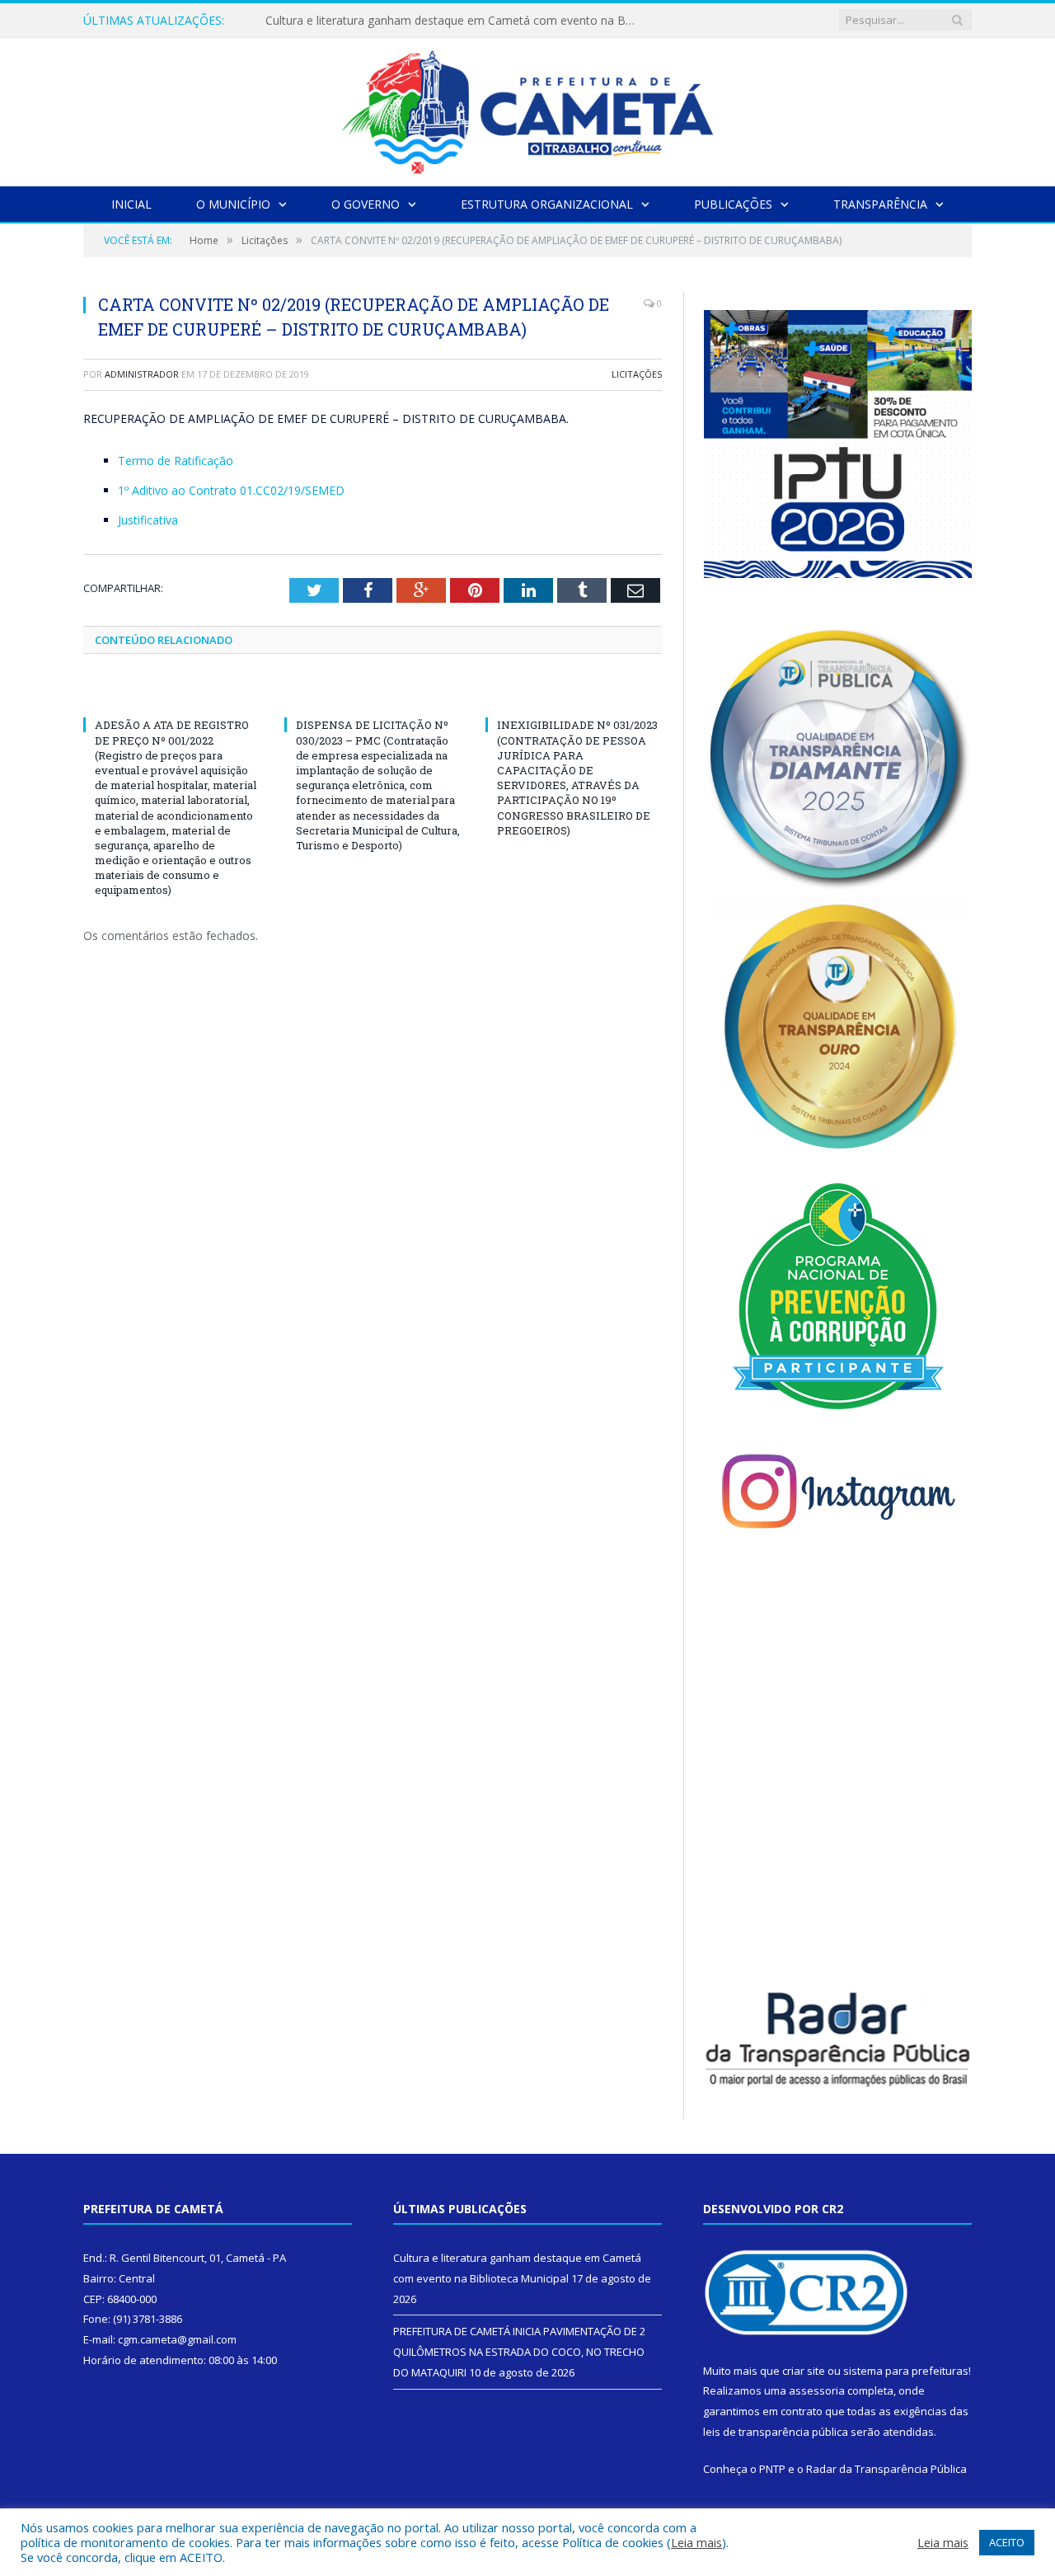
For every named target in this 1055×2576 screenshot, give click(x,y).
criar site (804, 2371)
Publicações (733, 204)
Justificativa (148, 520)
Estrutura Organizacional (547, 204)
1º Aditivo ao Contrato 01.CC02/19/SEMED (231, 490)
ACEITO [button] (1007, 2542)
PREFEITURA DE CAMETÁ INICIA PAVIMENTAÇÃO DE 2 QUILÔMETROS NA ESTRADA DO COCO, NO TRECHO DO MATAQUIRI (455, 21)
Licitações (637, 374)
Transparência (880, 204)
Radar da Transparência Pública (886, 2469)
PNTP (772, 2469)
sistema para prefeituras (906, 2371)
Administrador (142, 374)
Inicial (131, 204)
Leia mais (696, 2542)
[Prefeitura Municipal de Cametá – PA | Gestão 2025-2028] (527, 108)
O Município (233, 204)
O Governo (366, 204)
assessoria (817, 2390)
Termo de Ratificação (176, 461)
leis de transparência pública (776, 2432)
